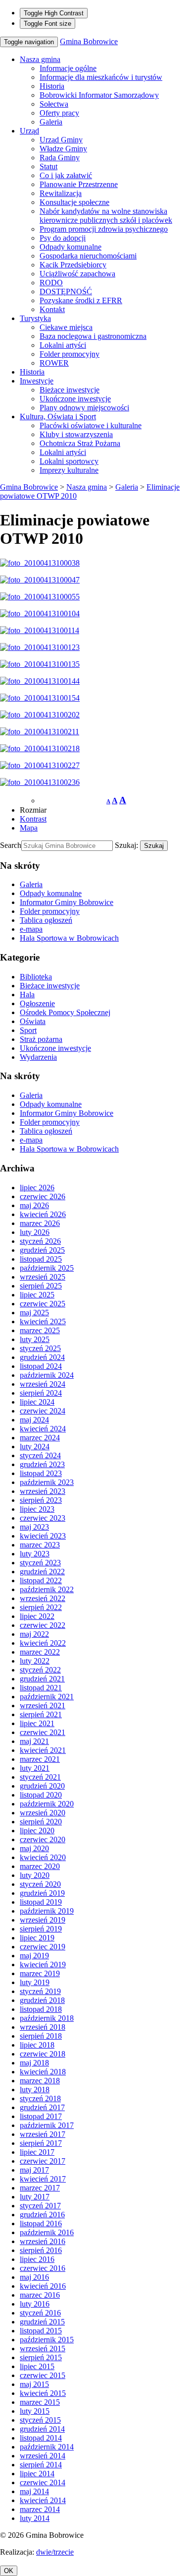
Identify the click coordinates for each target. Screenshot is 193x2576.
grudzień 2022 (42, 1572)
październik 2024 (47, 1375)
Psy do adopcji (63, 238)
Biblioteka (36, 977)
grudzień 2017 (42, 2107)
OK (9, 2571)
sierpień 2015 (41, 2357)
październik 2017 (47, 2125)
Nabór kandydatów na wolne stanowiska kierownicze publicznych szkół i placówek (106, 216)
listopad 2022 (41, 1580)
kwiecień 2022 (43, 1643)
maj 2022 (34, 1634)
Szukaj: (126, 845)
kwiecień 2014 (43, 2500)
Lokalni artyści (63, 345)
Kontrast (33, 819)
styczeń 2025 (40, 1348)
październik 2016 (47, 2232)
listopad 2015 (41, 2331)
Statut (48, 166)
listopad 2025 (41, 1259)
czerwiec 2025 (43, 1304)
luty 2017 (35, 2197)
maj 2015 (34, 2384)
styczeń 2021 (40, 1777)
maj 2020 (34, 1848)
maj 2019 (34, 1956)
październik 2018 (47, 2018)
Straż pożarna (41, 1039)
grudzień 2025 (42, 1250)
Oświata (33, 1021)
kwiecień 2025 (43, 1321)
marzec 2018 (40, 2081)
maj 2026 (34, 1205)
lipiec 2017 (37, 2152)
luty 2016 (35, 2304)
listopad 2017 (41, 2116)
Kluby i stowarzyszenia (76, 434)
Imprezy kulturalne (69, 470)
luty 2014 (35, 2518)
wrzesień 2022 (43, 1598)
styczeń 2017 (40, 2206)
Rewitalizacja (61, 193)
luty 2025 (35, 1339)
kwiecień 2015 (43, 2393)
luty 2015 (35, 2411)
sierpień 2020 (41, 1822)
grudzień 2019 (42, 1893)
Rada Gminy (60, 158)
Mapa (29, 828)
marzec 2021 (40, 1759)
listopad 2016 (41, 2223)
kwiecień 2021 (43, 1750)
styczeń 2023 (40, 1563)
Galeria (51, 122)
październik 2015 (47, 2340)
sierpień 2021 (41, 1714)
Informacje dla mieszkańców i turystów (101, 77)
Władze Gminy (63, 149)
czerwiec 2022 (43, 1625)
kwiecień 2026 (43, 1214)
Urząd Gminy (61, 140)
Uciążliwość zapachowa (77, 274)
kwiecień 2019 (43, 1964)
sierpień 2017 (41, 2143)
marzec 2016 (40, 2295)
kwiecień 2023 (43, 1536)
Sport (28, 1030)
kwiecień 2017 (43, 2179)
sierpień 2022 (41, 1607)
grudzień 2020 (42, 1786)
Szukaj (154, 846)
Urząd (29, 131)
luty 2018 (35, 2090)
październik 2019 (47, 1911)
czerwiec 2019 (43, 1947)
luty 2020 (35, 1875)
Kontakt (52, 309)
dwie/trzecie (55, 2552)
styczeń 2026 (40, 1241)
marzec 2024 (40, 1438)
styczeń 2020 (40, 1884)
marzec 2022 (40, 1652)
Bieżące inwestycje (70, 390)
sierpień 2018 (41, 2036)
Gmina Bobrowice (89, 41)
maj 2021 (34, 1741)
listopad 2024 (41, 1366)
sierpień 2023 (41, 1500)
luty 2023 (35, 1554)
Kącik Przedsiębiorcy (73, 265)
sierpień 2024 (41, 1393)
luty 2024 (35, 1447)
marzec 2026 (40, 1223)
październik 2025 (47, 1268)
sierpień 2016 (41, 2250)
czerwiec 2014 (43, 2482)
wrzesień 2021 (43, 1706)
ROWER (54, 363)
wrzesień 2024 (43, 1384)
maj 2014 (34, 2491)
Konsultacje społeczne (74, 202)
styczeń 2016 (40, 2313)
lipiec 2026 (37, 1188)
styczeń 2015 (40, 2420)
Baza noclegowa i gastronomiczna (93, 336)
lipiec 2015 (37, 2366)
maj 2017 (34, 2170)
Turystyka (35, 318)
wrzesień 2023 (43, 1491)
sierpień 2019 (41, 1929)
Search (11, 845)
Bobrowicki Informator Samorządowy (99, 95)
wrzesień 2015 (43, 2349)
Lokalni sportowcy (69, 461)
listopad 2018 (41, 2009)
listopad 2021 (41, 1688)
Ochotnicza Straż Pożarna (80, 443)
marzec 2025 (40, 1330)
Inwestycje (37, 381)
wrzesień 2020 (43, 1813)
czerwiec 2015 (43, 2375)
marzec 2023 (40, 1545)
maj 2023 (34, 1527)
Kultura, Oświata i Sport (58, 417)
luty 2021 (35, 1768)
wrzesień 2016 (43, 2241)
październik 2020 (47, 1804)
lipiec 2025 (37, 1295)
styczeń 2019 (40, 1991)
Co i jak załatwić (66, 175)
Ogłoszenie (37, 1003)
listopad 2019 (41, 1902)
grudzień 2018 (42, 2000)
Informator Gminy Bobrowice (67, 902)
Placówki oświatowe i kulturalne (91, 425)
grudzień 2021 (42, 1679)
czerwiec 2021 (43, 1732)
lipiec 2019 (37, 1938)
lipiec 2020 (37, 1831)
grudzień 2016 (42, 2215)
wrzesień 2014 (43, 2456)
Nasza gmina (40, 59)
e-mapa (31, 929)
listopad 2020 (41, 1795)
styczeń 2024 (40, 1455)
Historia (52, 86)
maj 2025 (34, 1313)
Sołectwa (54, 104)
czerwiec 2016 (43, 2268)
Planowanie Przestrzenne (79, 184)
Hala (27, 995)
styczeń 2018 (40, 2098)
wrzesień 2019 (43, 1920)
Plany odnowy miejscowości (84, 408)
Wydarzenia (38, 1057)
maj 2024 (34, 1420)
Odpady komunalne (71, 247)
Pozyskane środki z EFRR (81, 300)
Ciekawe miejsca (66, 327)
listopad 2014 (41, 2438)
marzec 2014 (40, 2509)
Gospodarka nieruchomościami (88, 256)
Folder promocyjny (70, 354)
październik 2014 (47, 2447)
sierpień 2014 (41, 2465)
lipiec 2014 (37, 2474)
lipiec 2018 (37, 2045)
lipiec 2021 (37, 1723)
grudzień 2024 (42, 1357)
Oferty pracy (59, 113)
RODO (51, 283)
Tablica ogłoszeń (46, 920)
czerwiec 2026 (43, 1196)
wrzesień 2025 (43, 1277)
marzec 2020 (40, 1866)
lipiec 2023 (37, 1509)
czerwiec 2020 (43, 1839)
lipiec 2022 (37, 1616)
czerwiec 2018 (43, 2054)
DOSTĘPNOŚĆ (66, 291)
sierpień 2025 (41, 1286)
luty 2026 (35, 1232)
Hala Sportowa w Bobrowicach (69, 938)
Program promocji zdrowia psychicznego (104, 229)
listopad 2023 (41, 1473)
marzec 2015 (40, 2402)
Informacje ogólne (68, 68)
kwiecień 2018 (43, 2072)
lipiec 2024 (37, 1402)
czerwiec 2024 (43, 1411)
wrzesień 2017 (43, 2134)
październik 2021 (47, 1697)
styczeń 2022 (40, 1670)
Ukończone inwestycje (75, 399)
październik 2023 (47, 1482)
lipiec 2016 (37, 2259)
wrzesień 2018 (43, 2027)
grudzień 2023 (42, 1464)
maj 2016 (34, 2277)
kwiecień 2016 (43, 2286)
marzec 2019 (40, 1973)
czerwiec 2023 (43, 1518)
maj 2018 (34, 2063)
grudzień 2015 (42, 2322)
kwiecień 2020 (43, 1857)
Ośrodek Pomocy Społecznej (65, 1012)
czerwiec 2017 (43, 2161)
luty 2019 (35, 1982)
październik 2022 (47, 1589)
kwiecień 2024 (43, 1429)
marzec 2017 (40, 2188)
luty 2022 (35, 1661)
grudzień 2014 (42, 2429)
